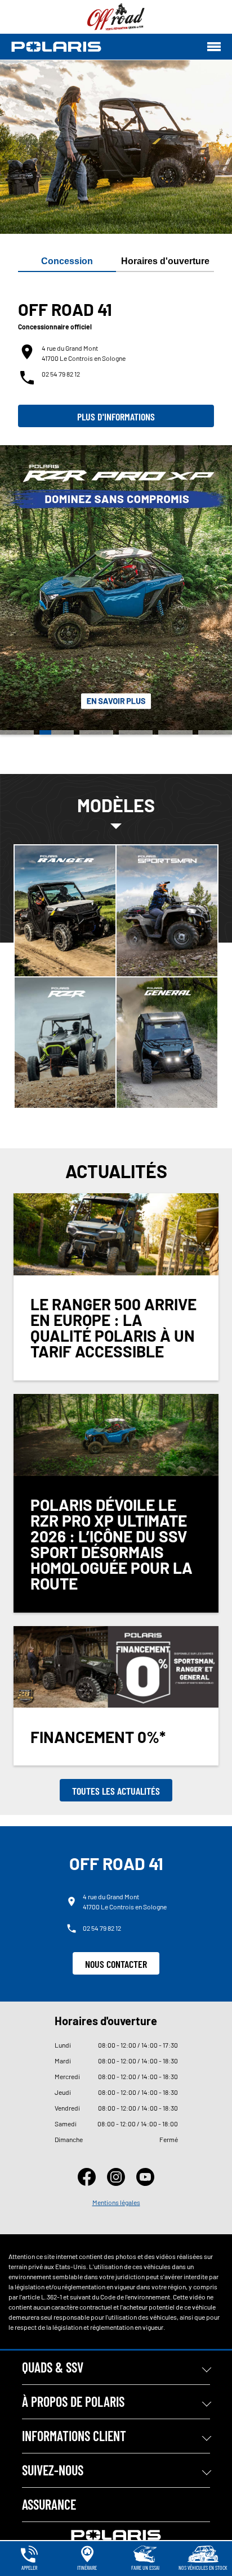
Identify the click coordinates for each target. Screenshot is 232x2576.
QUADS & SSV (53, 2367)
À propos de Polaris (73, 2401)
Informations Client (74, 2436)
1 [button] (17, 732)
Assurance (49, 2504)
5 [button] (175, 732)
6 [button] (215, 732)
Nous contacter (116, 1964)
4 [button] (136, 732)
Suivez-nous (53, 2470)
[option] (116, 590)
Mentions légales (116, 2202)
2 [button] (56, 732)
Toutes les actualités (116, 1791)
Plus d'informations (116, 416)
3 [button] (96, 732)
